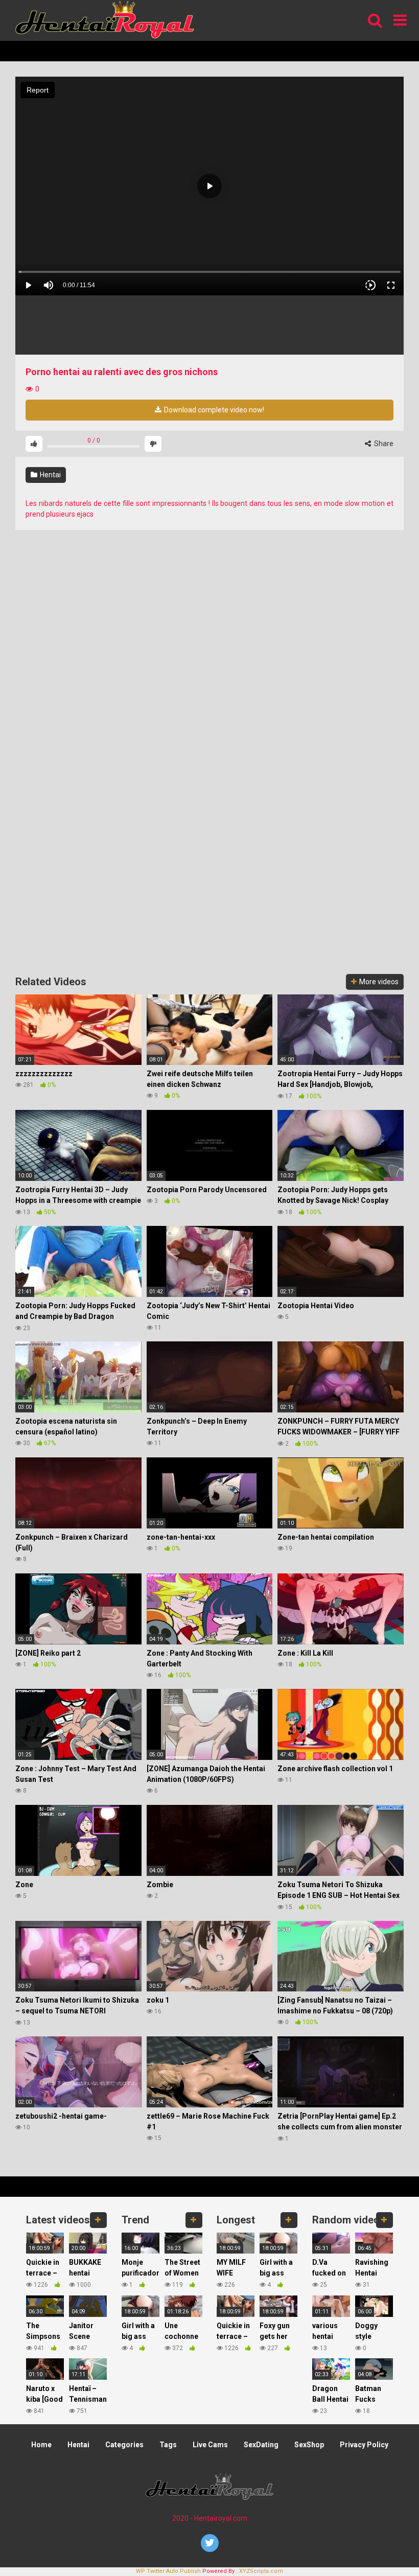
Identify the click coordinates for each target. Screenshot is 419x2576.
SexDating (261, 2445)
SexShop (309, 2445)
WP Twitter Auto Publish (168, 2571)
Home (41, 2445)
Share (383, 444)
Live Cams (210, 2445)
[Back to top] (385, 2545)
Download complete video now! (213, 410)
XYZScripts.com (261, 2571)
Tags (168, 2445)
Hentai (50, 475)
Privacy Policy (364, 2445)
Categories (124, 2445)
